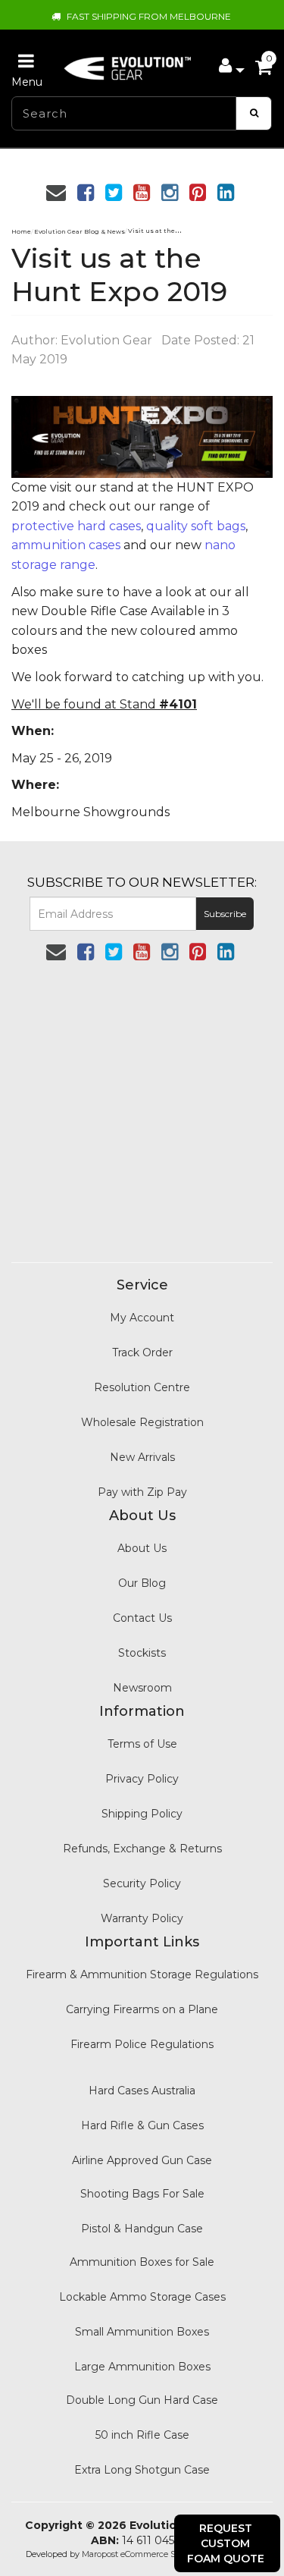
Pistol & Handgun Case (142, 2229)
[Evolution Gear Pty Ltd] (128, 64)
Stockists (142, 1653)
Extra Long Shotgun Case (142, 2470)
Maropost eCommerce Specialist (145, 2554)
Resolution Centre (142, 1387)
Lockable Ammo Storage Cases (142, 2297)
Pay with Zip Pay (142, 1492)
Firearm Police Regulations (142, 2044)
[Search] (254, 113)
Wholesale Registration (142, 1422)
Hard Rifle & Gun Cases (142, 2125)
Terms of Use (142, 1744)
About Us (142, 1548)
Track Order (142, 1352)
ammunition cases (66, 545)
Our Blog (142, 1583)
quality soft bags (196, 526)
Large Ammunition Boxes (142, 2367)
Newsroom (142, 1688)
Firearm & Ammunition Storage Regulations (142, 1974)
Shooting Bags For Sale (142, 2194)
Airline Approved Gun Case (142, 2160)
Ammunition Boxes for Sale (142, 2262)
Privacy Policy (142, 1779)
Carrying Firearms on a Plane (142, 2009)
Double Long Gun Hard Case (142, 2400)
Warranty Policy (142, 1918)
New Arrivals (142, 1457)
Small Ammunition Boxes (142, 2332)
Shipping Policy (142, 1814)
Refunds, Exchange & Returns (142, 1849)
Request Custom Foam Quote (226, 2543)
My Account (142, 1318)
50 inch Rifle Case (142, 2435)
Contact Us (142, 1618)
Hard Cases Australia (142, 2091)
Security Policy (142, 1883)
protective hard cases (76, 526)
